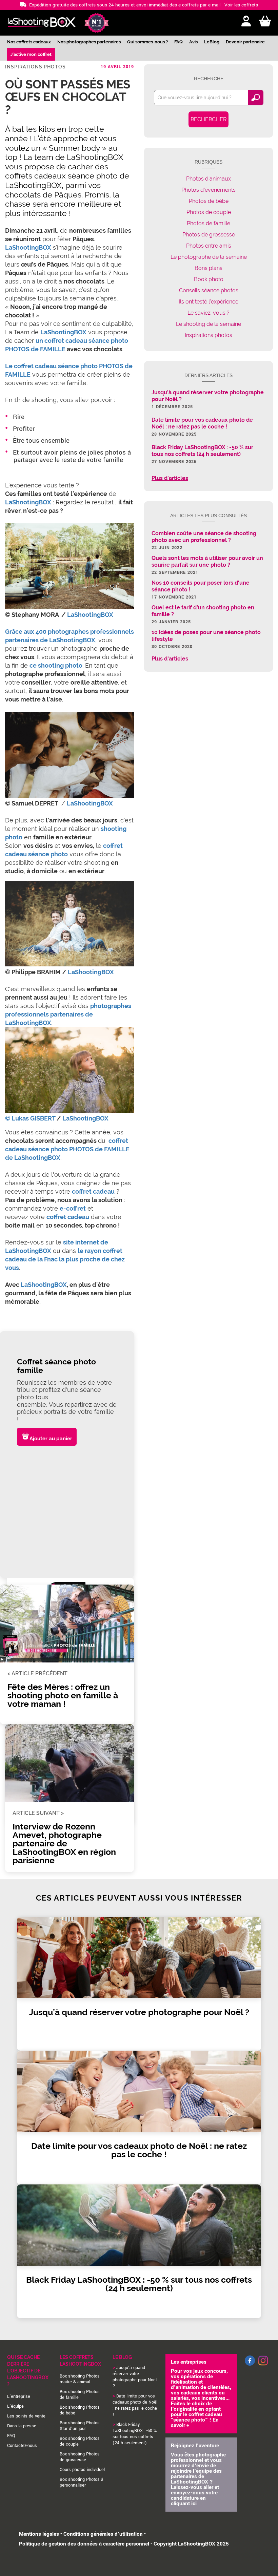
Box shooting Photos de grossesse (80, 2457)
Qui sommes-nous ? (147, 42)
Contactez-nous (22, 2446)
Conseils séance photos (209, 290)
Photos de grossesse (209, 235)
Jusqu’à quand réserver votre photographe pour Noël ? (135, 2377)
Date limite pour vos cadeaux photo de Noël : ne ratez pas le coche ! (135, 2405)
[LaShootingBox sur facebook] (250, 2364)
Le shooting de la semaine (209, 324)
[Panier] (265, 22)
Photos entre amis (209, 246)
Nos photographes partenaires (89, 42)
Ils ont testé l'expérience (209, 302)
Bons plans (209, 268)
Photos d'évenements (209, 190)
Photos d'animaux (209, 179)
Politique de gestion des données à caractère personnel (84, 2544)
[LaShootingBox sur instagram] (263, 2366)
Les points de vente (26, 2416)
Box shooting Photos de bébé (80, 2410)
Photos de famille (209, 223)
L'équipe (15, 2406)
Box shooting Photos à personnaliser (82, 2482)
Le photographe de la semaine (209, 257)
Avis (193, 42)
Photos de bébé (209, 201)
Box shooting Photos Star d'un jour (80, 2426)
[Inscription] (246, 22)
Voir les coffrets (241, 5)
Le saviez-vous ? (209, 313)
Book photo (209, 279)
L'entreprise (19, 2396)
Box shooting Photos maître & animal (80, 2379)
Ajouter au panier (51, 1439)
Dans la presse (22, 2426)
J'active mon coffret (31, 54)
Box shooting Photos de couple (80, 2441)
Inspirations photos (35, 67)
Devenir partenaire (245, 42)
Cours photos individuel (82, 2470)
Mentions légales (39, 2534)
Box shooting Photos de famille (80, 2395)
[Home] (42, 23)
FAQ (178, 42)
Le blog (122, 2357)
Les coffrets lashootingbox (80, 2361)
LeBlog (212, 42)
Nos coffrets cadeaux (29, 42)
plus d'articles (170, 478)
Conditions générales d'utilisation (103, 2534)
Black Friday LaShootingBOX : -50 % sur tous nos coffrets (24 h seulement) (135, 2434)
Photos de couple (209, 212)
